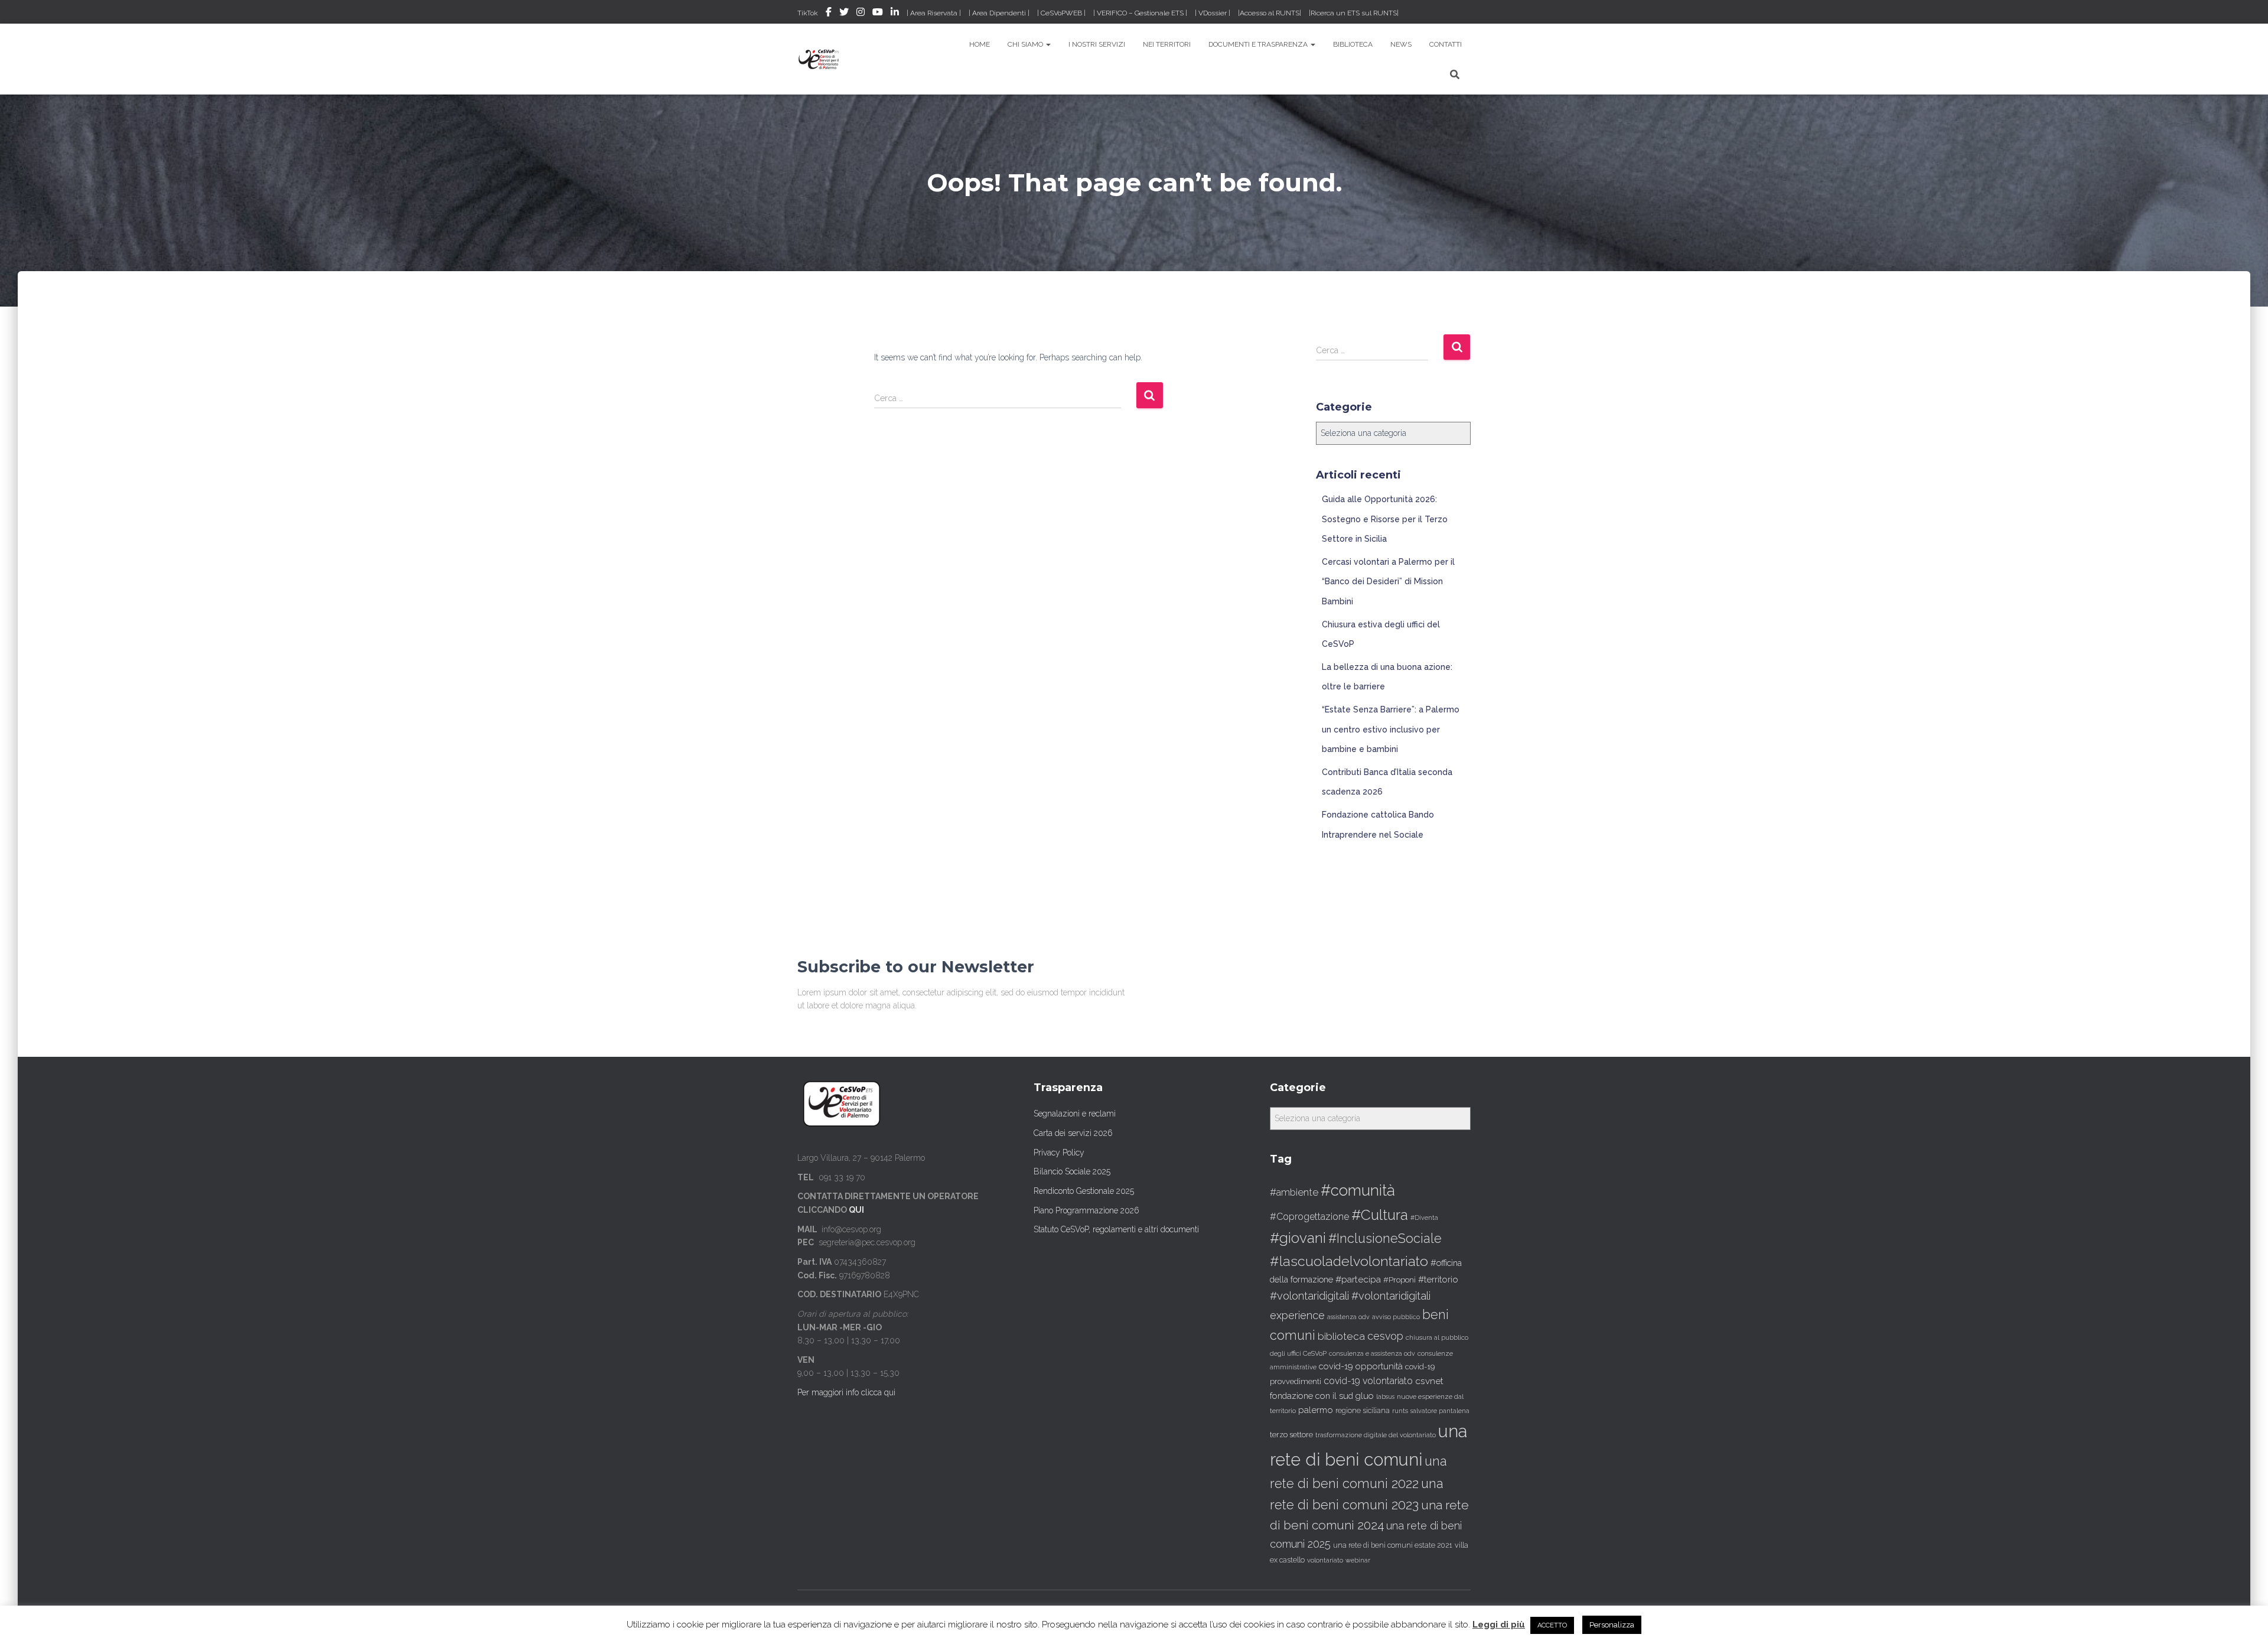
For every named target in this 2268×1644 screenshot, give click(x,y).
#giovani (1298, 1238)
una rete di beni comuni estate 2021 (1393, 1545)
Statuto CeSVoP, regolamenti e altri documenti (1116, 1229)
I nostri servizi (1097, 44)
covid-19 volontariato (1368, 1381)
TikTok (808, 13)
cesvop (1385, 1336)
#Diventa (1424, 1218)
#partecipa (1358, 1279)
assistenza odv (1348, 1317)
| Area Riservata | (934, 13)
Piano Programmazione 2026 (1086, 1210)
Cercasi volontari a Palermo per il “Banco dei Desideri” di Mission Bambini (1388, 582)
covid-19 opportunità (1361, 1366)
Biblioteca (1353, 44)
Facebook (829, 14)
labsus (1385, 1396)
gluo (1365, 1396)
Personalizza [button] (1612, 1625)
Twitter (844, 14)
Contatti (1446, 44)
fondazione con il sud (1311, 1396)
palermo (1316, 1410)
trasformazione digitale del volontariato (1376, 1435)
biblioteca (1341, 1336)
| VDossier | (1213, 13)
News (1401, 44)
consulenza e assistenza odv (1372, 1354)
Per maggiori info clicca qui (846, 1392)
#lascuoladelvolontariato (1349, 1261)
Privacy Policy (1059, 1153)
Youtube (878, 14)
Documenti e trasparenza (1259, 44)
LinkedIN (895, 14)
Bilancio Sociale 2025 (1072, 1171)
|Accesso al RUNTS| (1270, 13)
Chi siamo (1026, 44)
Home (980, 44)
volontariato (1325, 1560)
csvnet (1429, 1381)
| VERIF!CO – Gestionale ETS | (1140, 13)
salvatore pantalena (1440, 1411)
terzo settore (1291, 1435)
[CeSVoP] (819, 59)
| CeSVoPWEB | (1061, 13)
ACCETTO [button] (1552, 1625)
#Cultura (1380, 1215)
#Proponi (1399, 1280)
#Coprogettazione (1309, 1217)
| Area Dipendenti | (999, 13)
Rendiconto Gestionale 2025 (1084, 1191)
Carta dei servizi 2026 (1073, 1133)
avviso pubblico (1396, 1317)
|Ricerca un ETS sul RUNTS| (1354, 13)
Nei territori (1167, 44)
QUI (856, 1210)
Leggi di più (1499, 1625)
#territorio (1438, 1280)
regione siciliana (1363, 1411)
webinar (1358, 1560)
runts (1400, 1411)
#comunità (1358, 1190)
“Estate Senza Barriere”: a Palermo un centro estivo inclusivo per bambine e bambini (1391, 729)
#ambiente (1294, 1192)
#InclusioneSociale (1385, 1238)
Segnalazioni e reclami (1075, 1114)
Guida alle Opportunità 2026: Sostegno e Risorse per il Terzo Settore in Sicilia (1385, 519)
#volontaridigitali (1309, 1296)
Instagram (861, 14)
